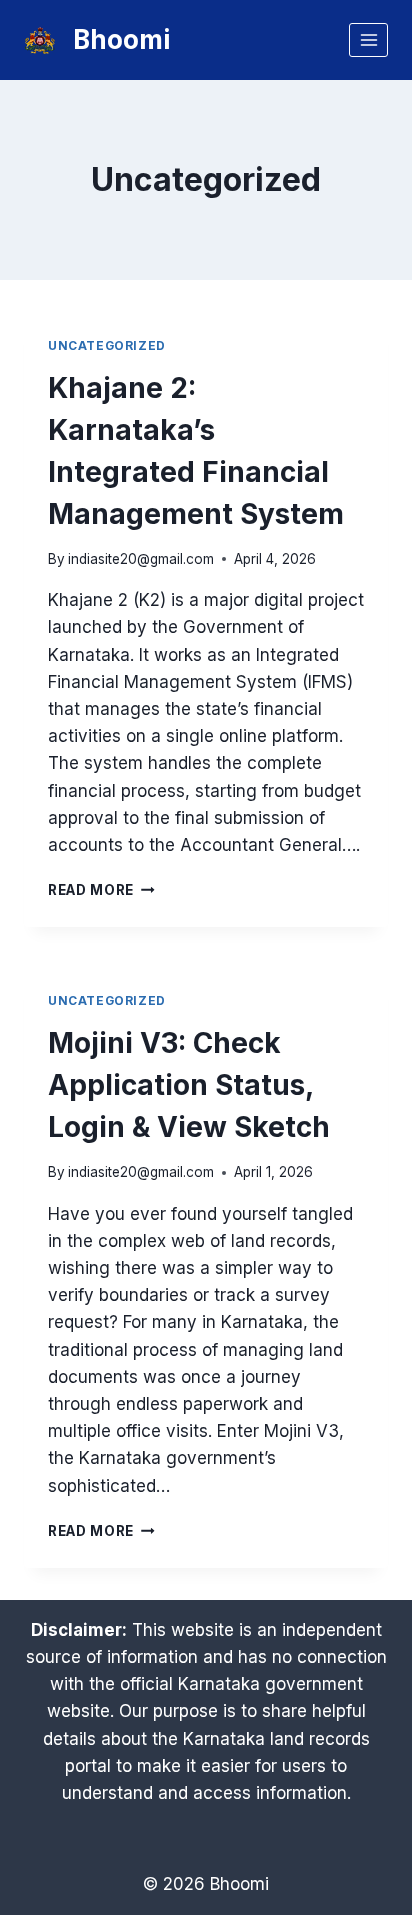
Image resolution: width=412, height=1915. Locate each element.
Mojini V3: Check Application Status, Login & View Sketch (189, 1085)
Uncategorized (107, 345)
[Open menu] (368, 39)
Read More (101, 890)
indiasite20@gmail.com (141, 559)
